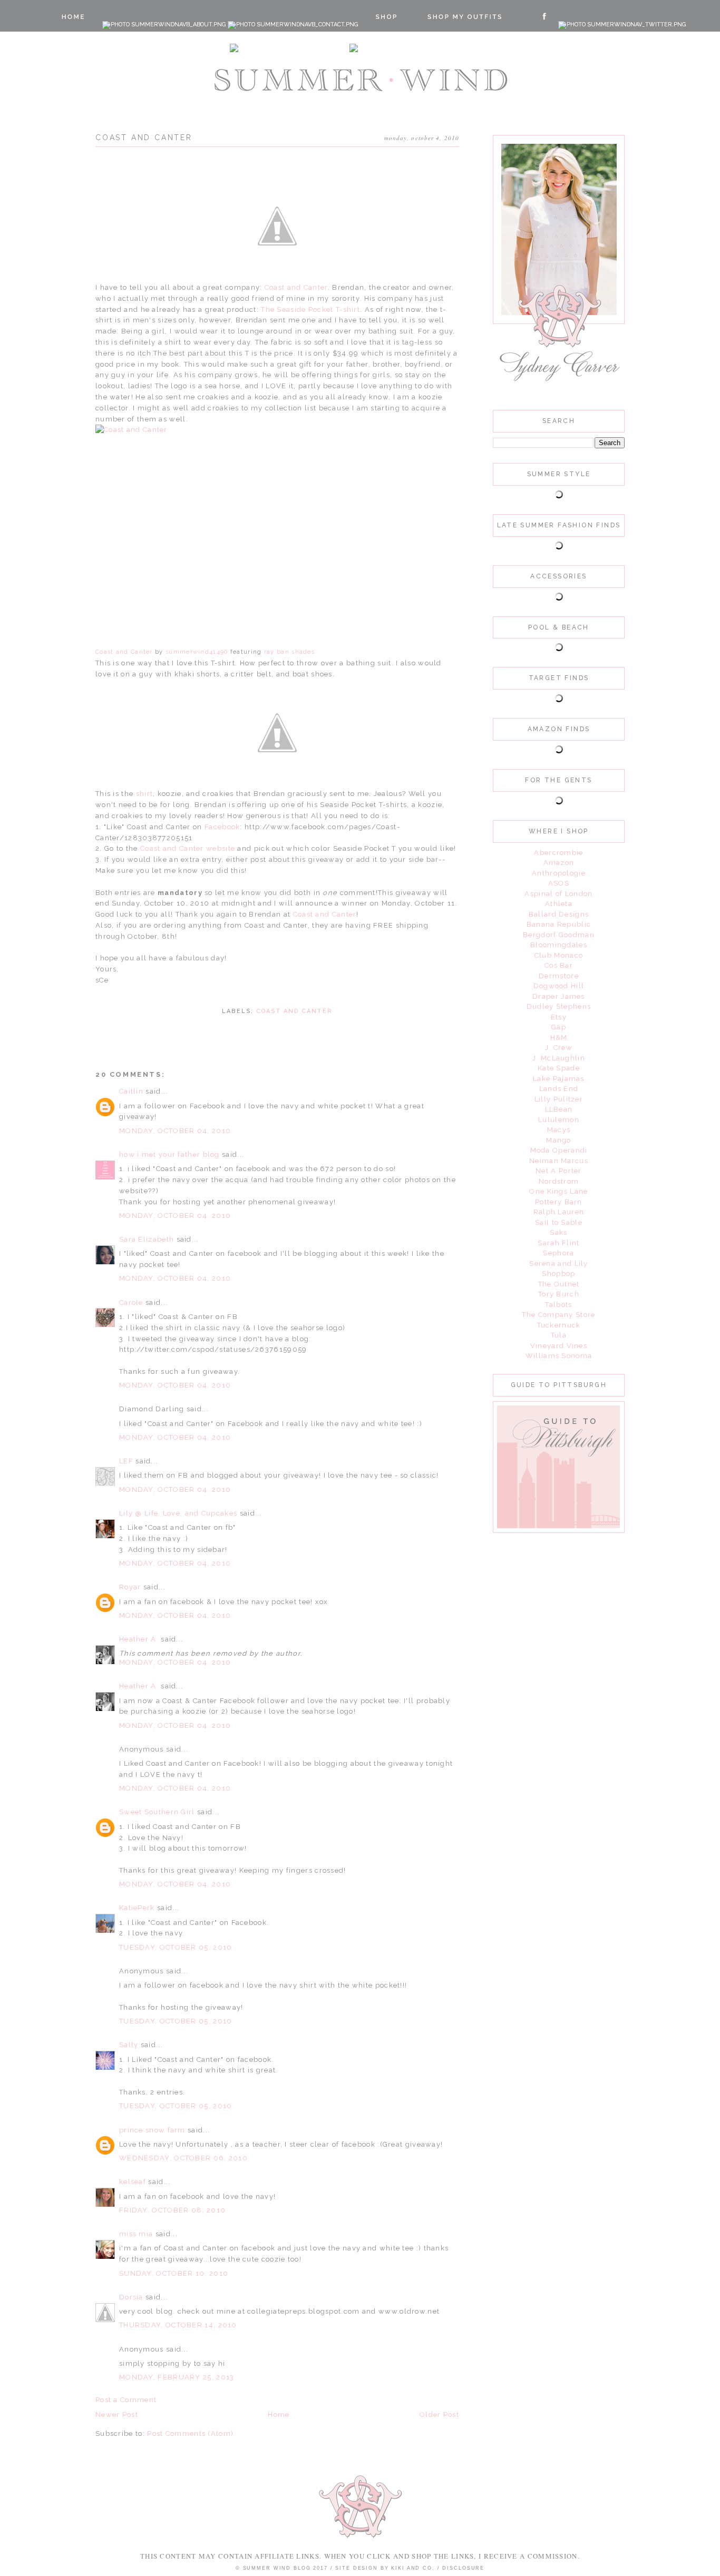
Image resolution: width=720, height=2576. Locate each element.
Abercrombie (558, 853)
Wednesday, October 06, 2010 (183, 2158)
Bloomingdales (559, 945)
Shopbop (558, 1274)
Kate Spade (559, 1068)
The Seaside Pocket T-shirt (310, 309)
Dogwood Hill (559, 986)
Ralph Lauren (559, 1212)
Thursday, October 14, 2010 (178, 2325)
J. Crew (559, 1048)
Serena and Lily (559, 1264)
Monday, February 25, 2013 (177, 2377)
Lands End (559, 1089)
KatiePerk (137, 1908)
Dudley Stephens (559, 1006)
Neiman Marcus (559, 1161)
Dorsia (131, 2297)
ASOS (559, 883)
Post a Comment (126, 2400)
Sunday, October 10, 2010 (174, 2273)
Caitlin (131, 1091)
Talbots (558, 1305)
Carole (131, 1302)
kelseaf (133, 2182)
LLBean (559, 1109)
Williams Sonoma (559, 1356)
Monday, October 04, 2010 (175, 1131)
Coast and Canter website (188, 848)
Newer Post (117, 2415)
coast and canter (295, 1011)
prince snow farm (152, 2130)
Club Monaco (559, 955)
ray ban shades (289, 652)
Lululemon (559, 1120)
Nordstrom (559, 1181)
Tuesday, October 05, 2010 (176, 1947)
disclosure (463, 2568)
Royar (130, 1587)
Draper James (559, 996)
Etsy (559, 1017)
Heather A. (139, 1639)
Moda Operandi (559, 1150)
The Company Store (558, 1315)
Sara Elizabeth (148, 1239)
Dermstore (559, 976)
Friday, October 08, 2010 (172, 2210)
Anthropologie (559, 873)
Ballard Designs (559, 914)
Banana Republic (559, 924)
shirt (145, 794)
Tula (559, 1335)
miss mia (136, 2234)
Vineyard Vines (559, 1346)
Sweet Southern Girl (157, 1812)
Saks (558, 1232)
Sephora (558, 1253)
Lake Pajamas (559, 1079)
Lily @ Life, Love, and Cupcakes (178, 1513)
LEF (126, 1461)
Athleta (559, 904)
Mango (559, 1140)
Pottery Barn (559, 1202)
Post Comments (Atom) (190, 2434)
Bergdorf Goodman (559, 935)
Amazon (559, 863)
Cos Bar (559, 965)
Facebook (221, 827)
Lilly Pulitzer (559, 1099)
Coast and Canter (296, 287)
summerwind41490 (197, 652)
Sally (129, 2045)
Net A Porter (559, 1171)
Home (279, 2415)
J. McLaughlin (559, 1058)
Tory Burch (559, 1294)
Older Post (439, 2415)
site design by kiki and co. (386, 2568)
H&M (559, 1038)
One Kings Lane (558, 1191)
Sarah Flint (558, 1243)
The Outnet (559, 1284)
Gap (559, 1027)
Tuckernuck (559, 1325)
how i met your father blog (169, 1154)
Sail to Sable (559, 1222)
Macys (559, 1130)
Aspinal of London (558, 894)
